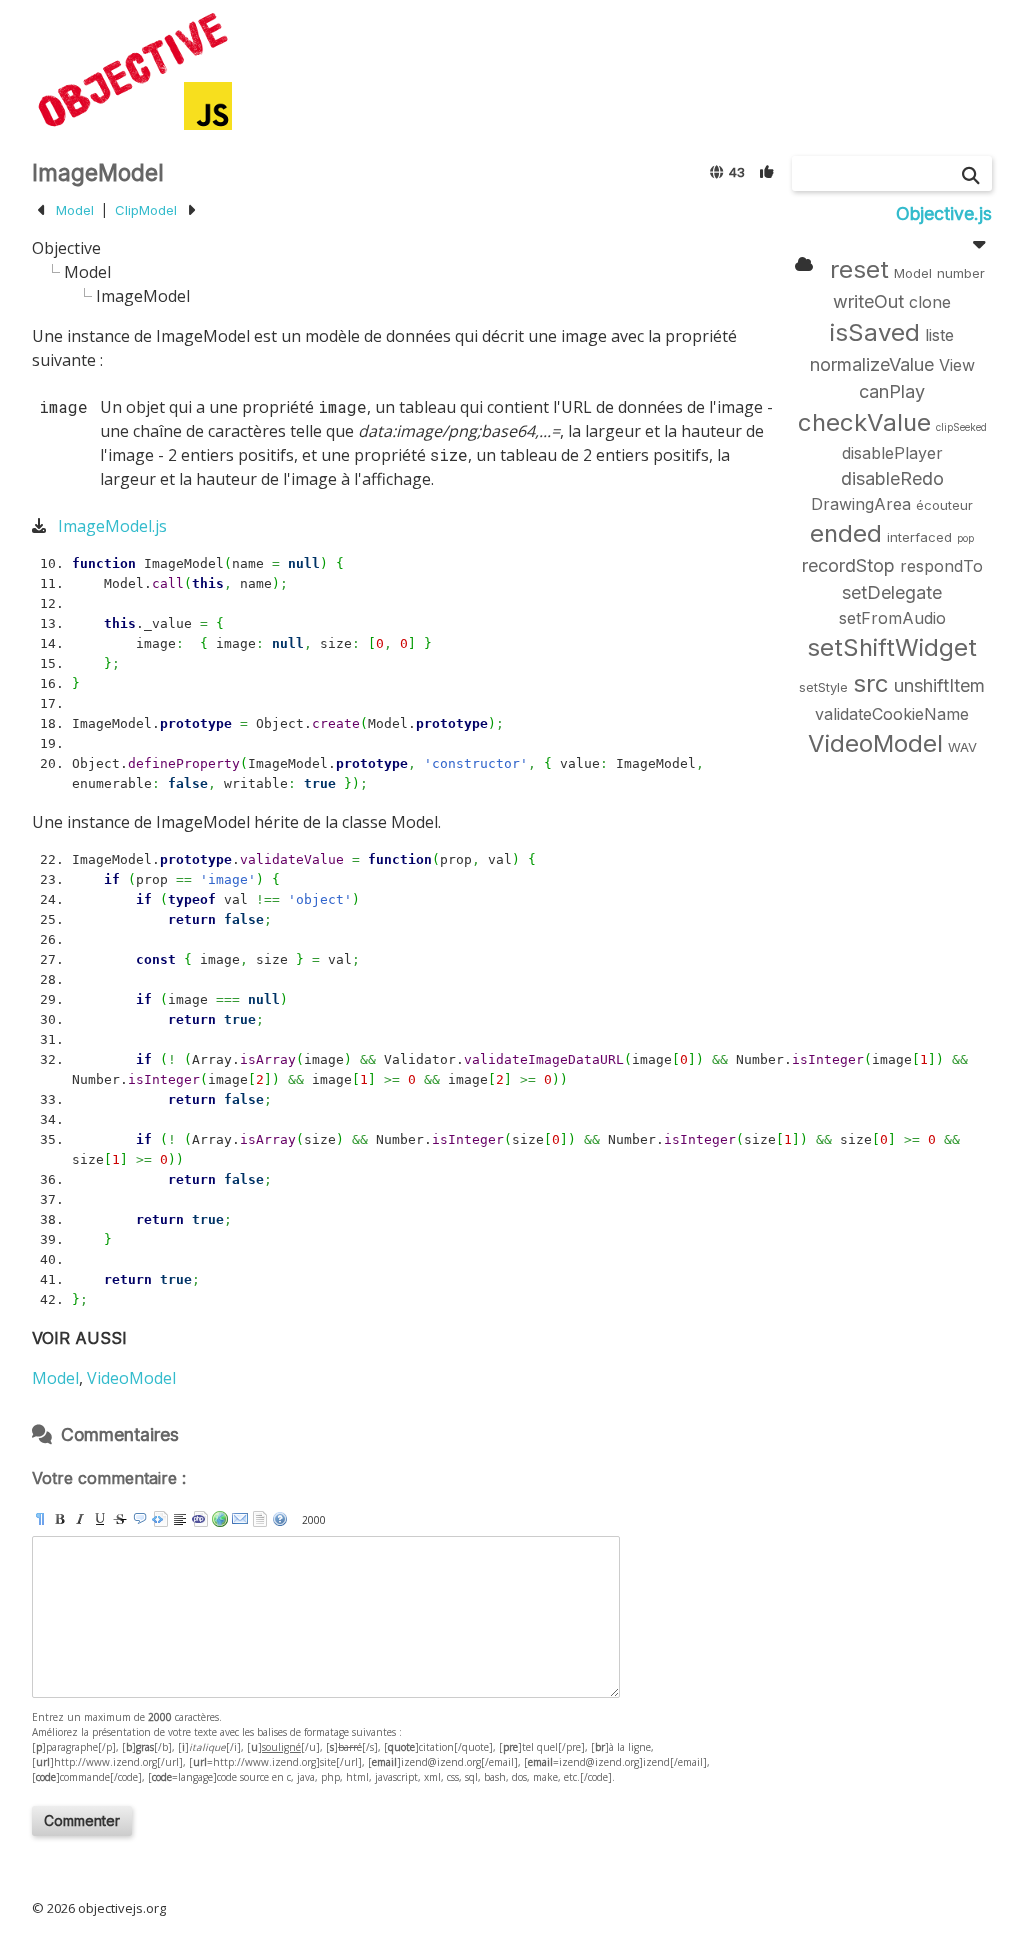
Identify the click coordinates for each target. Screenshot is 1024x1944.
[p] (40, 1519)
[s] (120, 1519)
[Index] (804, 264)
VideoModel (131, 1378)
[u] (100, 1519)
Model (75, 210)
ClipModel (146, 210)
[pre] (160, 1519)
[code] (200, 1519)
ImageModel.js (112, 526)
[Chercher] (971, 175)
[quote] (140, 1519)
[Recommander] (768, 171)
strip (260, 1519)
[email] (240, 1519)
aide (280, 1519)
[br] (180, 1519)
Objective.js (944, 213)
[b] (60, 1519)
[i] (80, 1519)
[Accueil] (132, 70)
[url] (220, 1519)
